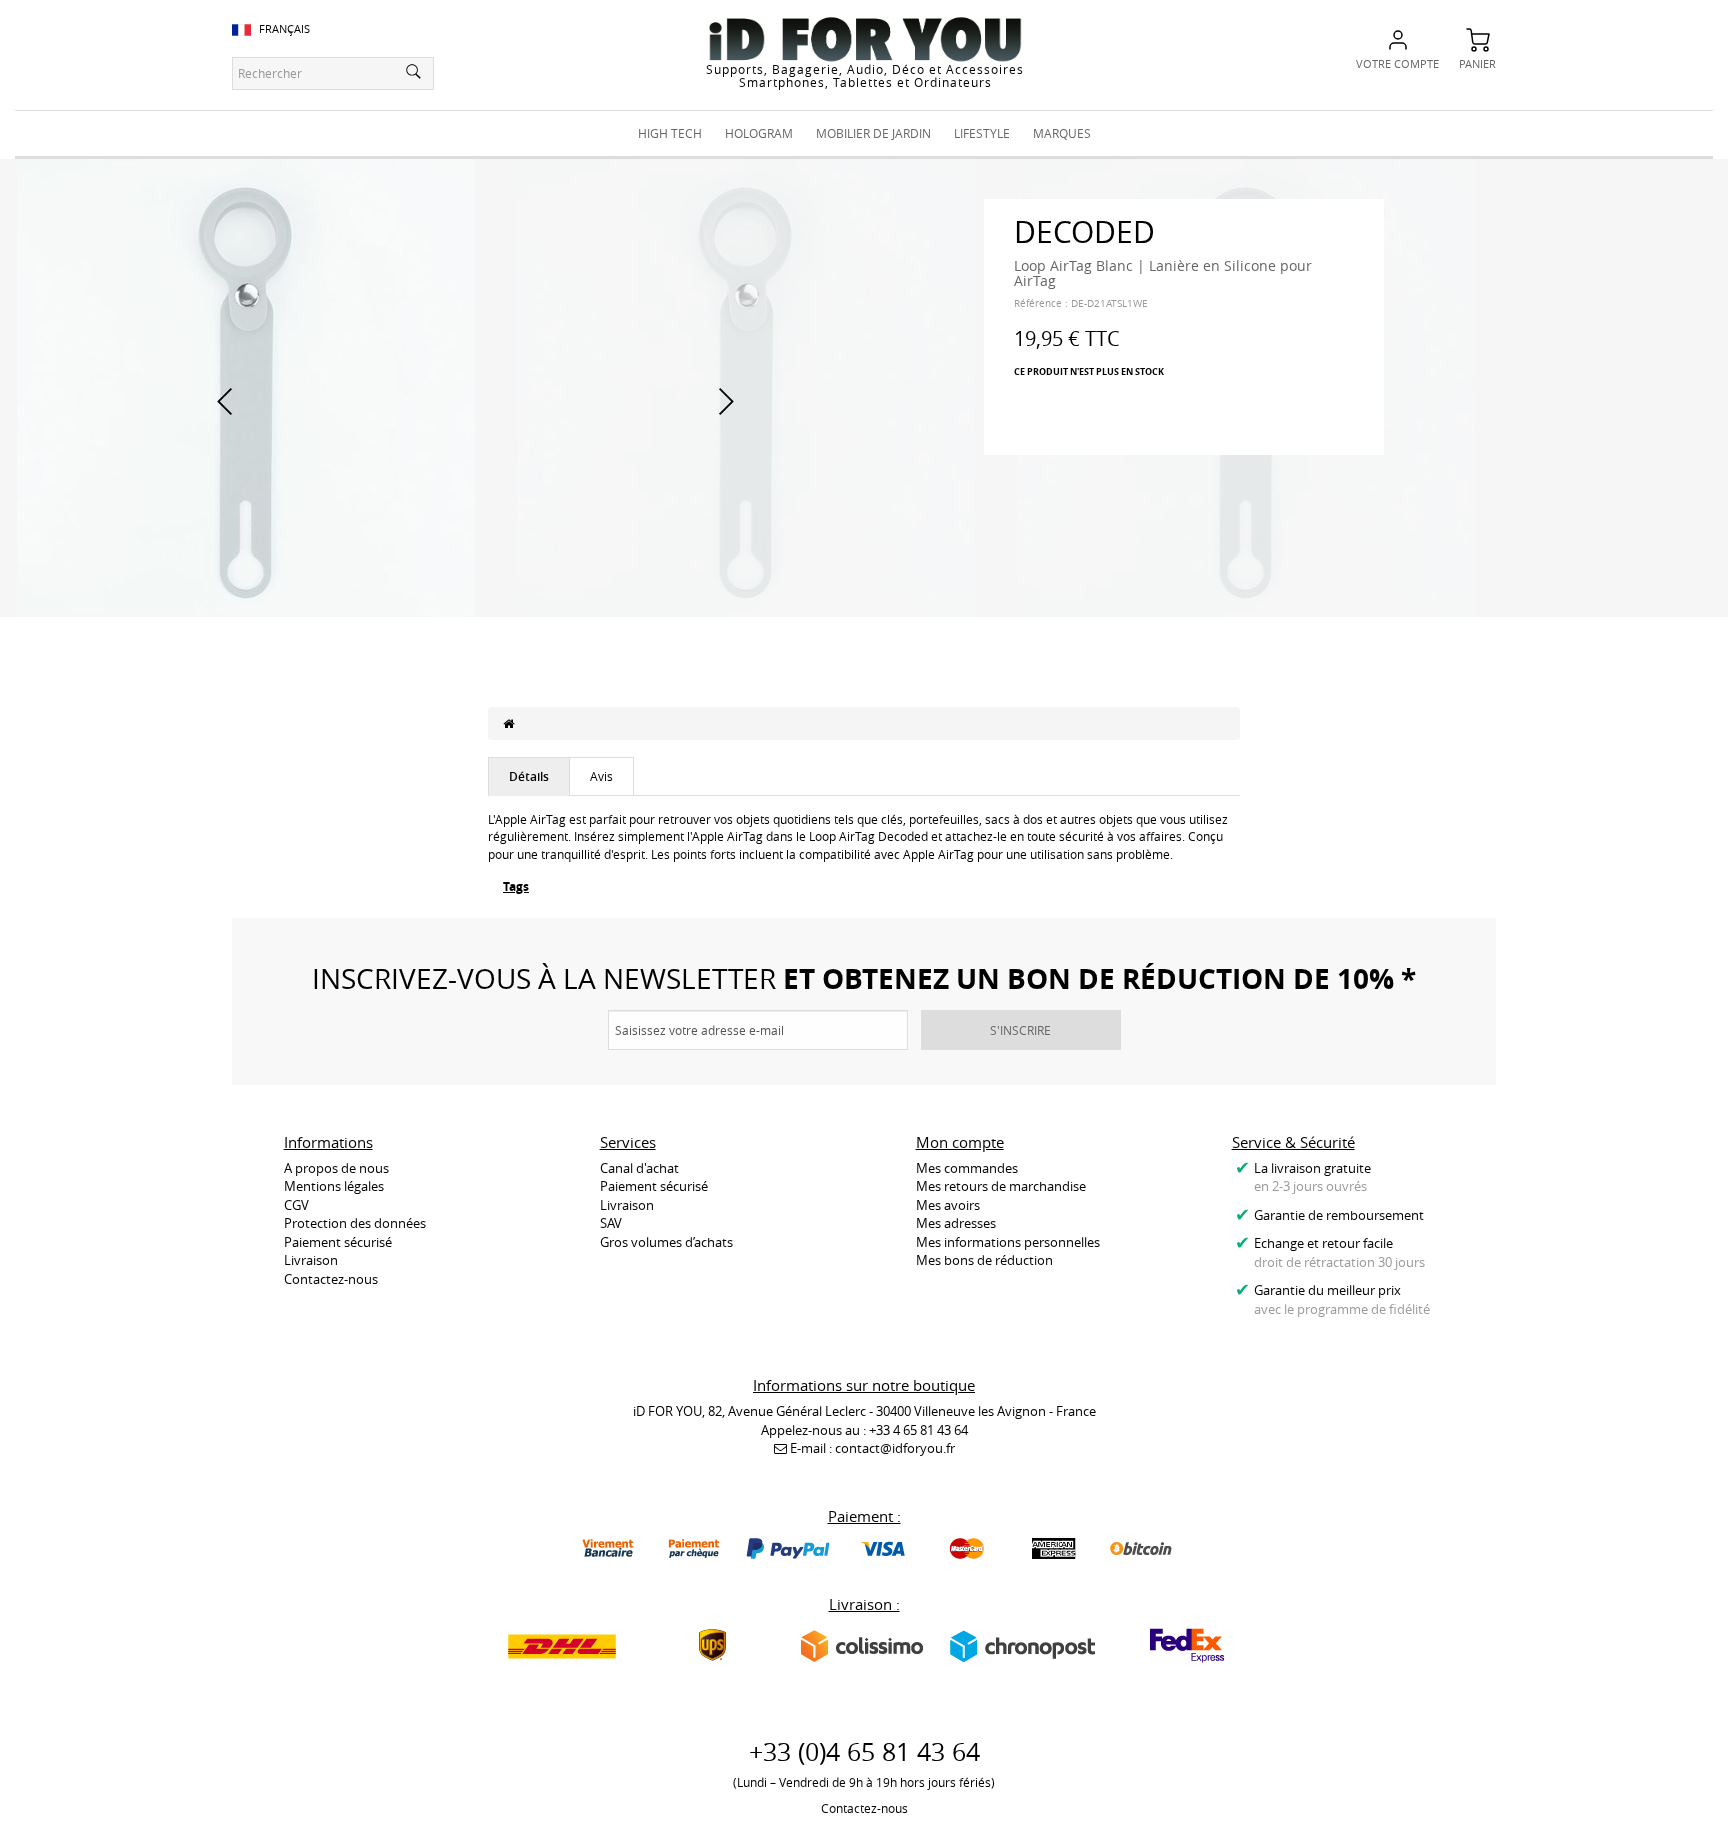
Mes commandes (967, 1168)
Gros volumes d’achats (666, 1242)
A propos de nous (336, 1168)
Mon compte (960, 1142)
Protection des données (355, 1223)
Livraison (311, 1260)
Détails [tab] (529, 776)
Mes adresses (956, 1223)
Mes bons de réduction (984, 1260)
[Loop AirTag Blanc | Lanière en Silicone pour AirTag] (246, 386)
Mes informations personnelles (1008, 1242)
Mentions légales (334, 1186)
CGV (296, 1205)
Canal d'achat (639, 1168)
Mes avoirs (948, 1205)
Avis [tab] (601, 776)
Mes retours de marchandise (1001, 1186)
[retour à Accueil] (508, 723)
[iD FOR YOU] (865, 39)
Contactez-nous (331, 1279)
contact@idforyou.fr (895, 1448)
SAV (611, 1223)
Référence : (1041, 303)
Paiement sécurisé (338, 1242)
